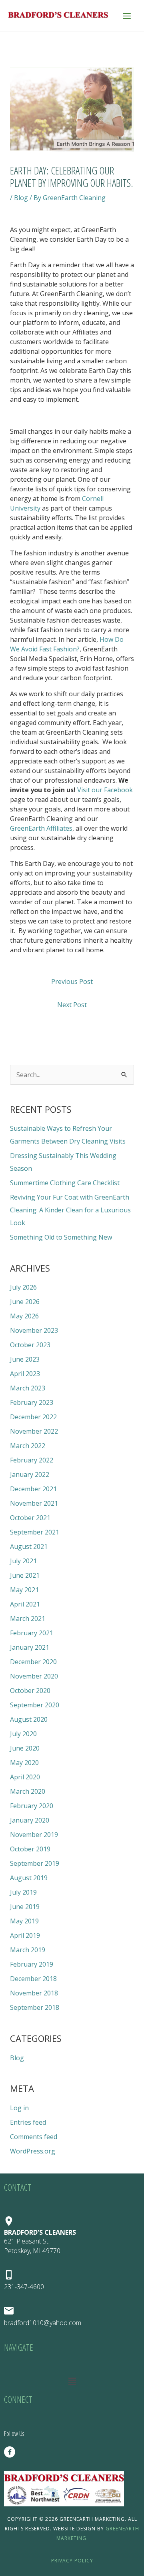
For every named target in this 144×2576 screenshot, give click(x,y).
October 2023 (30, 1345)
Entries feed (28, 2122)
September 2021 (35, 1532)
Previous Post (72, 982)
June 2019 (25, 1907)
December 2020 (33, 1662)
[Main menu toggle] (127, 16)
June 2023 (25, 1359)
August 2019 (29, 1878)
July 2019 (23, 1892)
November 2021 (34, 1503)
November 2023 (34, 1330)
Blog (21, 198)
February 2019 (32, 1964)
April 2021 (25, 1604)
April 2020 (25, 1777)
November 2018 (34, 1993)
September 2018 (35, 2007)
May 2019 (24, 1921)
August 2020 (29, 1719)
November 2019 (34, 1835)
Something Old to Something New (61, 1237)
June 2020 (25, 1748)
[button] (72, 2381)
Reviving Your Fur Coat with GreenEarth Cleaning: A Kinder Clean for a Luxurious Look (70, 1210)
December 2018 (33, 1979)
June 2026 (25, 1302)
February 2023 (32, 1402)
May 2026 (24, 1316)
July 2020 (23, 1734)
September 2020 (35, 1705)
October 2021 (30, 1518)
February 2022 (32, 1460)
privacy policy (72, 2561)
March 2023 (28, 1388)
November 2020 (34, 1676)
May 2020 (24, 1763)
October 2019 (30, 1849)
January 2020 (30, 1820)
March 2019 (28, 1950)
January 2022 (30, 1474)
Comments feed (34, 2137)
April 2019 (25, 1935)
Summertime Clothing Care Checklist (65, 1183)
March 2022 (28, 1446)
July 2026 (23, 1287)
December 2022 (33, 1417)
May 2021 (24, 1590)
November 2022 (34, 1431)
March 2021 (28, 1619)
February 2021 (32, 1633)
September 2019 (35, 1863)
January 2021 (30, 1647)
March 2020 (28, 1791)
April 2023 (25, 1374)
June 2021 (25, 1575)
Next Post (72, 1005)
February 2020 (32, 1806)
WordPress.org (33, 2151)
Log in (19, 2108)
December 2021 (33, 1489)
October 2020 (30, 1691)
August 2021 (29, 1546)
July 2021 (23, 1561)
